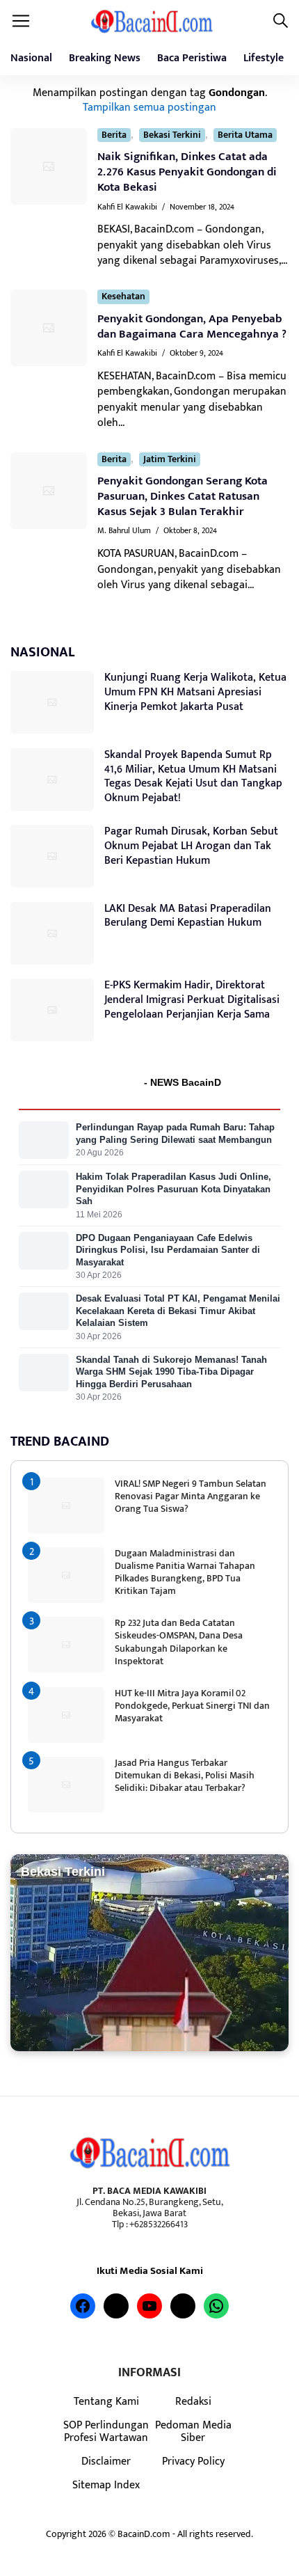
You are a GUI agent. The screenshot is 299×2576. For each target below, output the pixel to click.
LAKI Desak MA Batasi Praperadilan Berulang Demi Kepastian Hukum (188, 916)
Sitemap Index (106, 2485)
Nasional (31, 58)
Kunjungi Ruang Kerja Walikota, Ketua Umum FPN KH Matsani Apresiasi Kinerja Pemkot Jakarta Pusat (195, 692)
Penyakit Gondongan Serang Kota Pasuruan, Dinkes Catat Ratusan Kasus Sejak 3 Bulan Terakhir (183, 496)
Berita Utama (245, 135)
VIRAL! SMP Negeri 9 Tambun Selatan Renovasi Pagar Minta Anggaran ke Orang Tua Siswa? (191, 1496)
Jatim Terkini (170, 460)
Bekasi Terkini (172, 135)
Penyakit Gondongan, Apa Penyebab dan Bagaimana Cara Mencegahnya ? (192, 326)
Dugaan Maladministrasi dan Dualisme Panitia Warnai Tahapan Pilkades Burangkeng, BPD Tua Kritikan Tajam (185, 1572)
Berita (114, 135)
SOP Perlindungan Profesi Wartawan (106, 2431)
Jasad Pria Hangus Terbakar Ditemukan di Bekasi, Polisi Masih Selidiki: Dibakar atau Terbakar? (185, 1775)
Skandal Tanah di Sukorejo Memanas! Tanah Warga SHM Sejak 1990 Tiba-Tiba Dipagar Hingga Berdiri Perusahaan (171, 1372)
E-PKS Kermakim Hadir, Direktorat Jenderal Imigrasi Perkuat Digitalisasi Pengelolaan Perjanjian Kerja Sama (192, 1000)
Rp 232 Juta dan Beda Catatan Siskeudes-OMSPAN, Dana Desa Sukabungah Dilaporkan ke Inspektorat (179, 1642)
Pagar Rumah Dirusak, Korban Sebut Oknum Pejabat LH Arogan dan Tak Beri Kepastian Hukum (191, 846)
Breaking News (105, 58)
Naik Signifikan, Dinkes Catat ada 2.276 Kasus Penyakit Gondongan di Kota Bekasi (187, 172)
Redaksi (193, 2401)
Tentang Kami (106, 2401)
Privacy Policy (193, 2461)
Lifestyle (264, 58)
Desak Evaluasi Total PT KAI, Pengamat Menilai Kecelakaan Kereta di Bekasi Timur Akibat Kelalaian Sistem (178, 1311)
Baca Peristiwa (192, 58)
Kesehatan (123, 297)
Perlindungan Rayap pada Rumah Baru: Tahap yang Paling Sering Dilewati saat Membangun (175, 1133)
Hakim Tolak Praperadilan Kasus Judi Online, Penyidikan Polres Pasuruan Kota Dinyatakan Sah (173, 1189)
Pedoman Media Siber (193, 2431)
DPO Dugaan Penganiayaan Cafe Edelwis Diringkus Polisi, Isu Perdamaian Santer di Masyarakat (168, 1250)
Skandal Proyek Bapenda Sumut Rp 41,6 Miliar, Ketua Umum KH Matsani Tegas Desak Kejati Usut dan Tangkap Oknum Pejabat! (193, 776)
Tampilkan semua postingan (149, 107)
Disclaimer (106, 2461)
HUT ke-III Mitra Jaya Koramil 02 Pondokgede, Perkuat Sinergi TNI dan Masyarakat (192, 1706)
